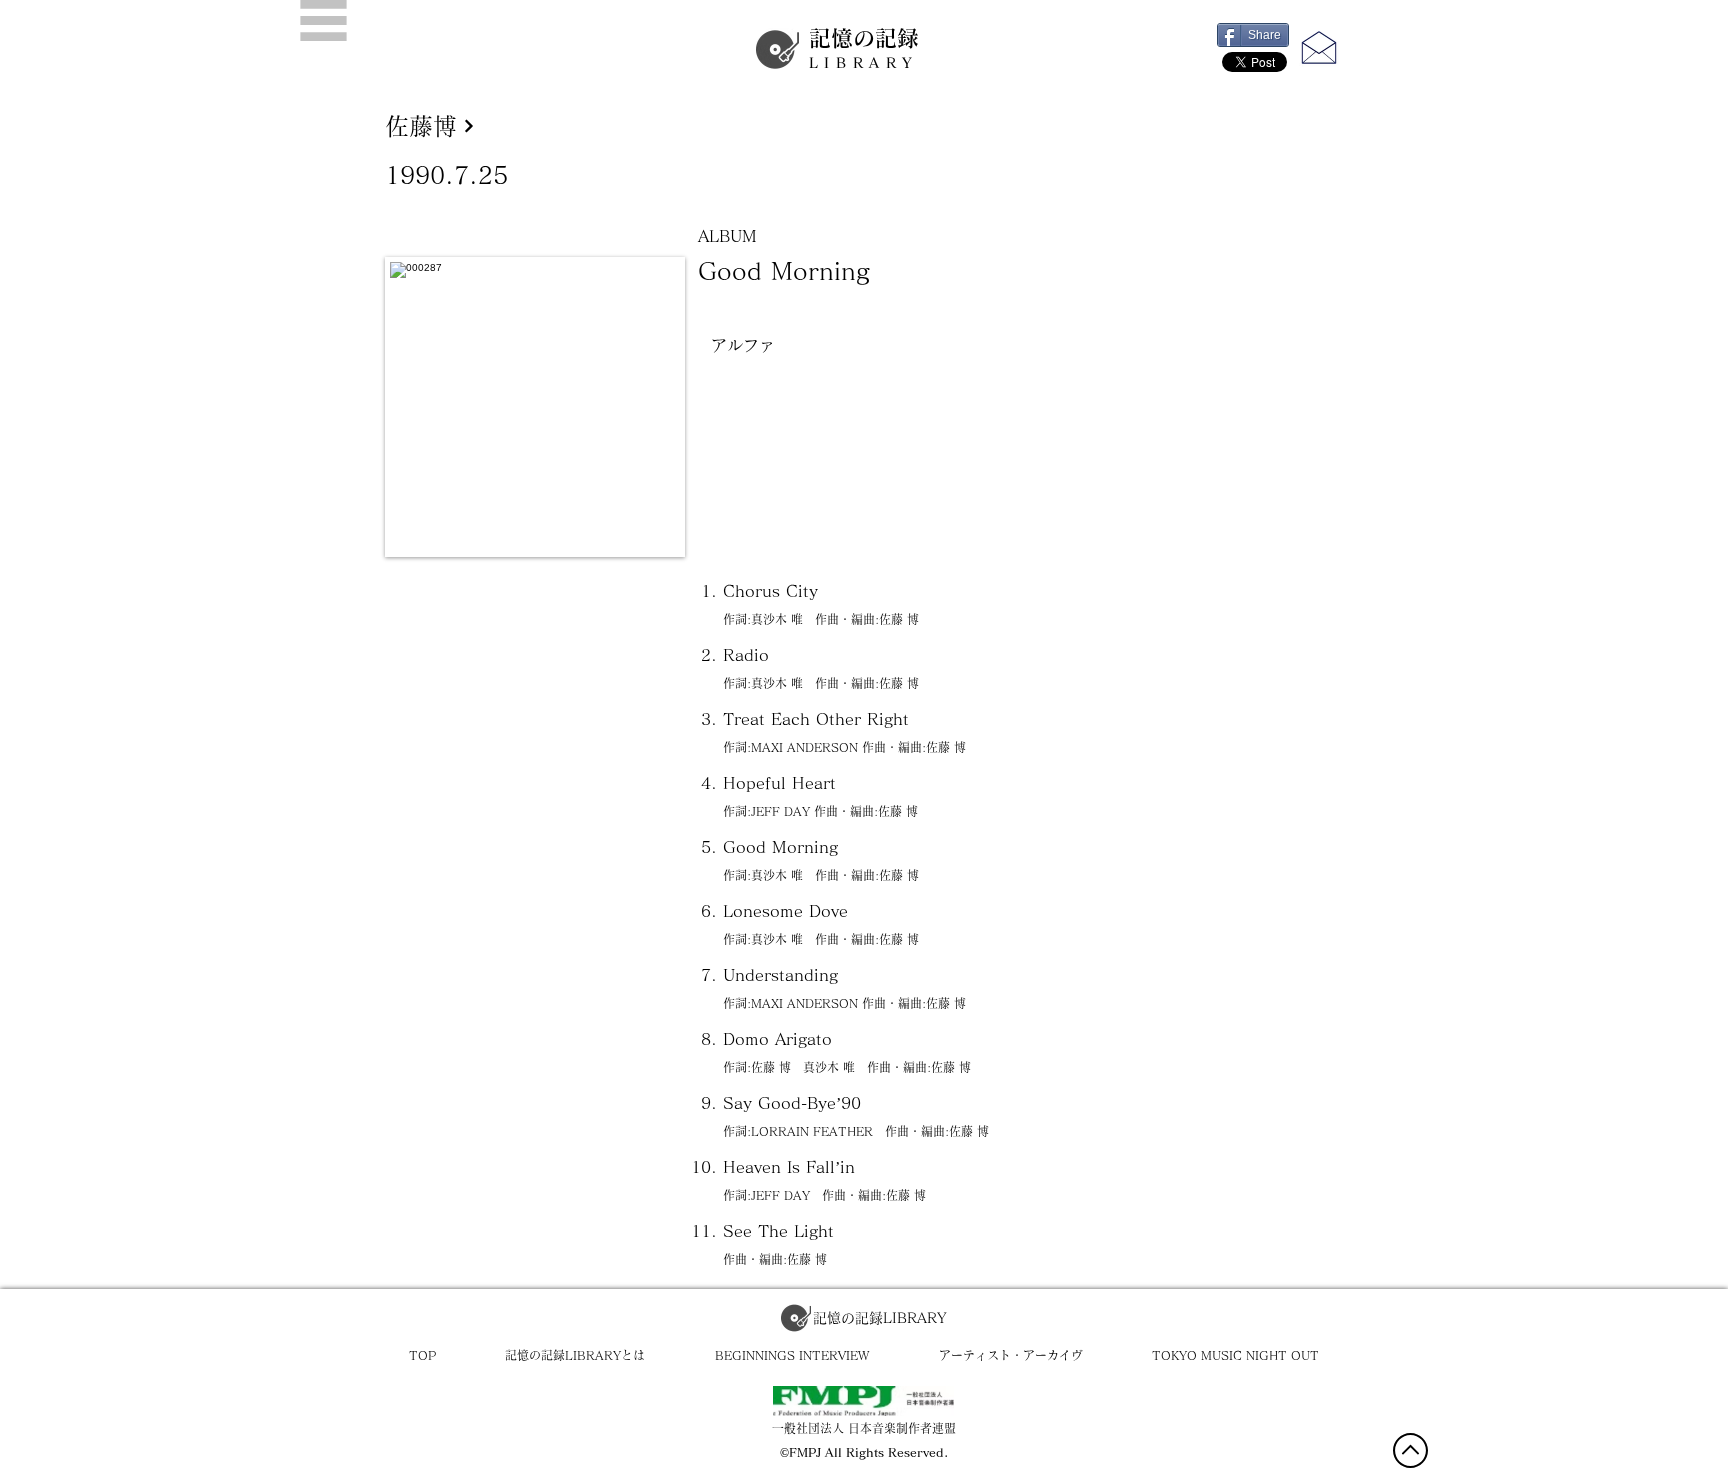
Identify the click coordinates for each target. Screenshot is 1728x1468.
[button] (323, 20)
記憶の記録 (864, 48)
